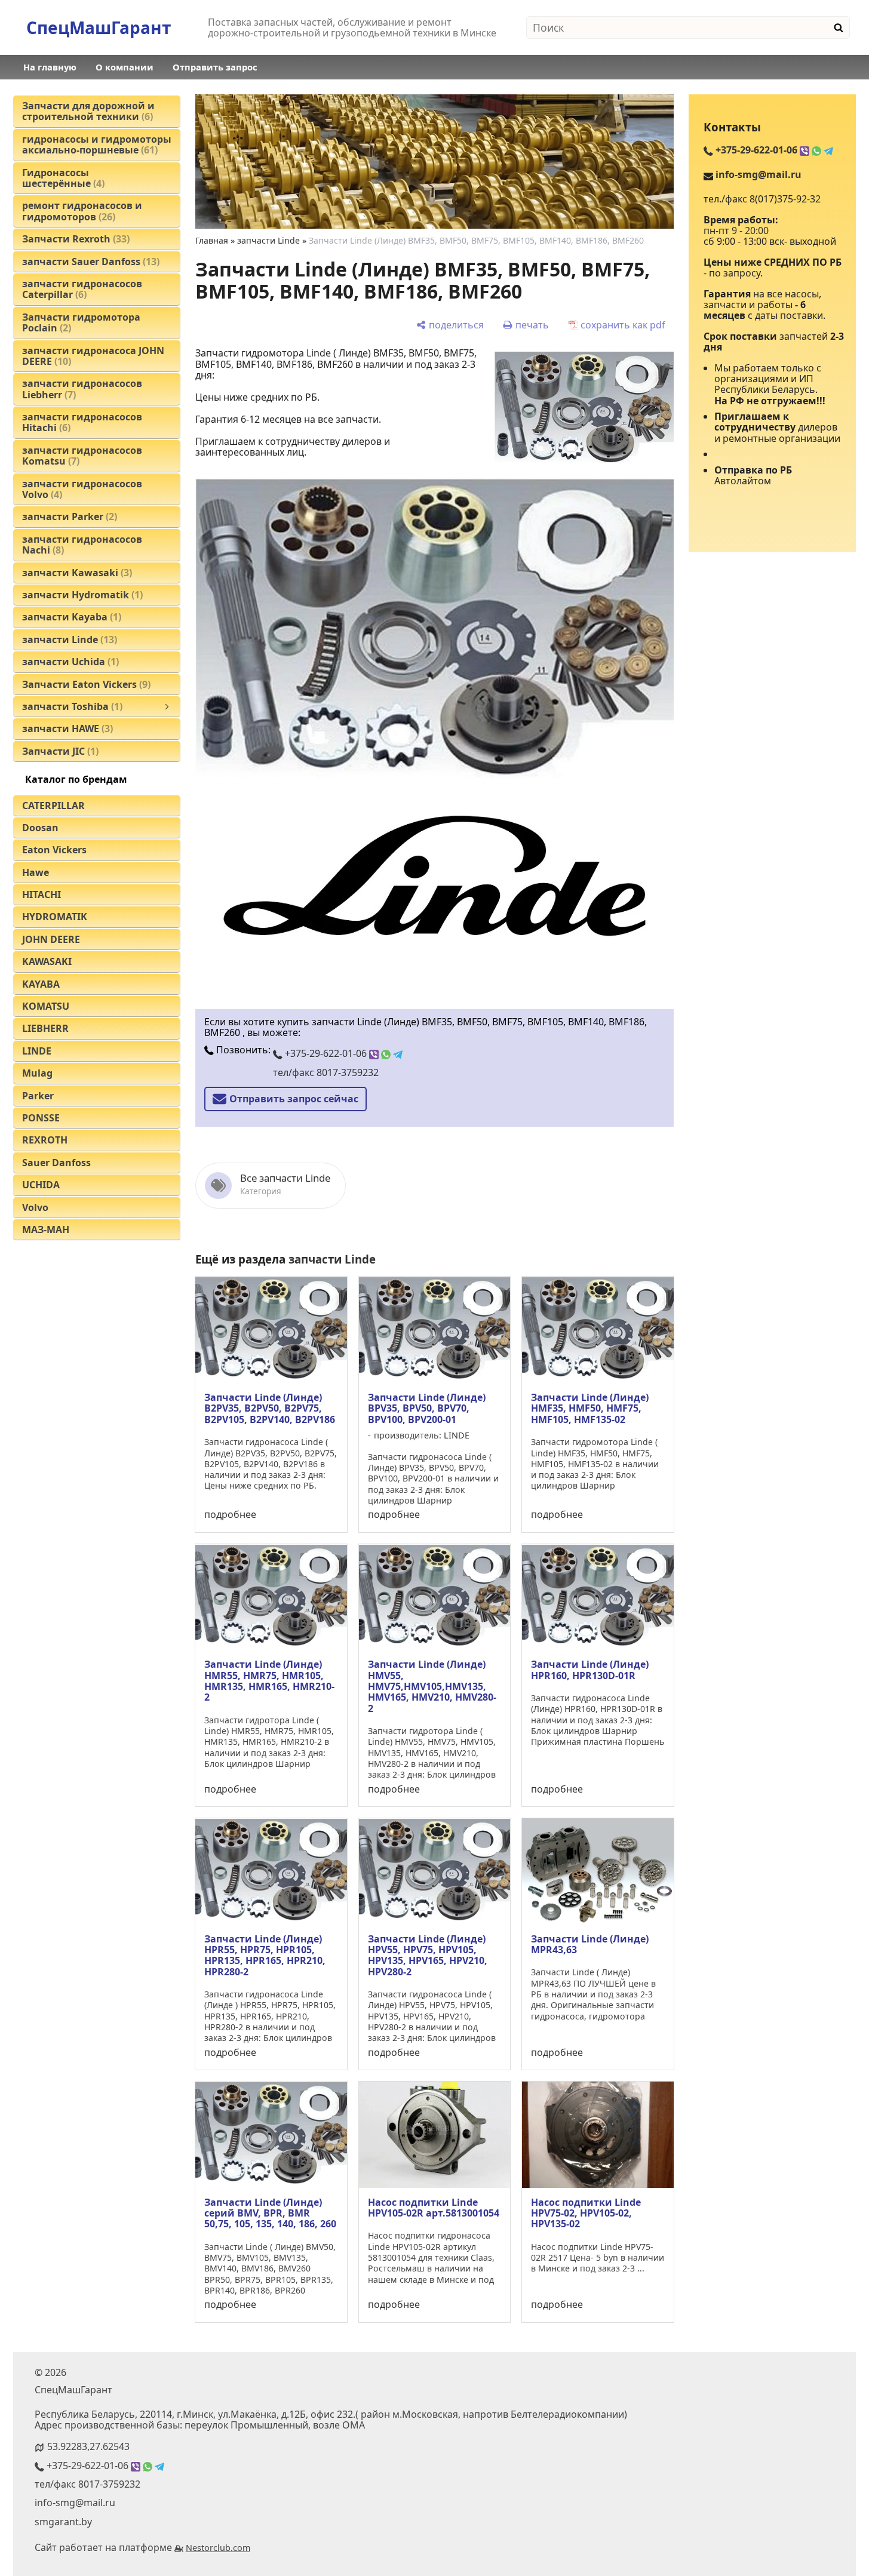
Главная (212, 240)
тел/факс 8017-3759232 (326, 1072)
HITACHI (42, 894)
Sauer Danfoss (56, 1163)
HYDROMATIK (55, 917)
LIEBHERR (45, 1028)
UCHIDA (41, 1185)
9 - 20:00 (750, 230)
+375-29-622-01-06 (326, 1053)
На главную (50, 67)
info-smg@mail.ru (759, 174)
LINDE (37, 1051)
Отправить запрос (215, 67)
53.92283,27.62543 (88, 2446)
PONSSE (41, 1118)
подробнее (230, 1514)
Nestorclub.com (218, 2548)
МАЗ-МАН (46, 1229)
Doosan (40, 828)
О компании (125, 67)
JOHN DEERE (51, 939)
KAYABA (41, 984)
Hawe (36, 872)
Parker (38, 1096)
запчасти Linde (268, 240)
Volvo (35, 1207)
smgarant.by (63, 2522)
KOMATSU (46, 1006)
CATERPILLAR (53, 806)
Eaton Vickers (54, 850)
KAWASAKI (47, 961)
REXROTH (45, 1140)
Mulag (37, 1073)
